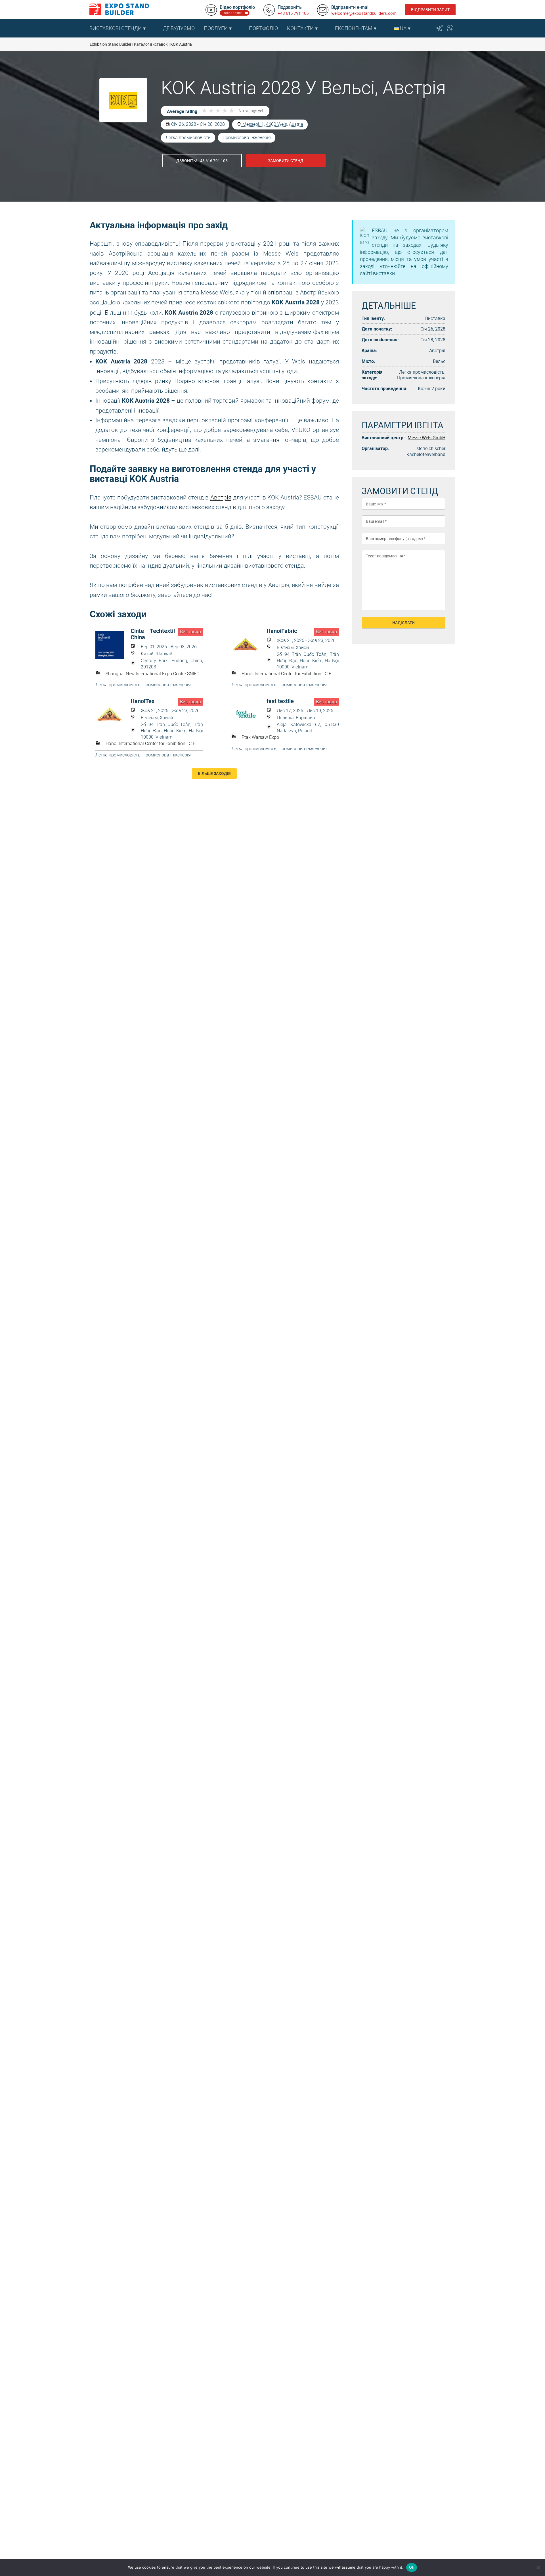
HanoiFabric (282, 631)
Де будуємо (179, 28)
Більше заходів (214, 773)
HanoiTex (142, 701)
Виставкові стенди (116, 28)
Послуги (216, 28)
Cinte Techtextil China (153, 634)
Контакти (300, 28)
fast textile (280, 701)
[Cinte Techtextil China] (113, 645)
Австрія (221, 497)
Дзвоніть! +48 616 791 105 (202, 161)
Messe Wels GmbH (426, 438)
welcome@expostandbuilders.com (364, 13)
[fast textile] (249, 715)
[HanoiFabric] (249, 645)
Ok (412, 2567)
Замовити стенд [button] (286, 161)
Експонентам (354, 28)
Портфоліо (263, 28)
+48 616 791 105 (293, 13)
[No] (538, 2567)
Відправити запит (430, 10)
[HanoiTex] (113, 715)
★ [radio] (204, 111)
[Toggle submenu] (156, 28)
